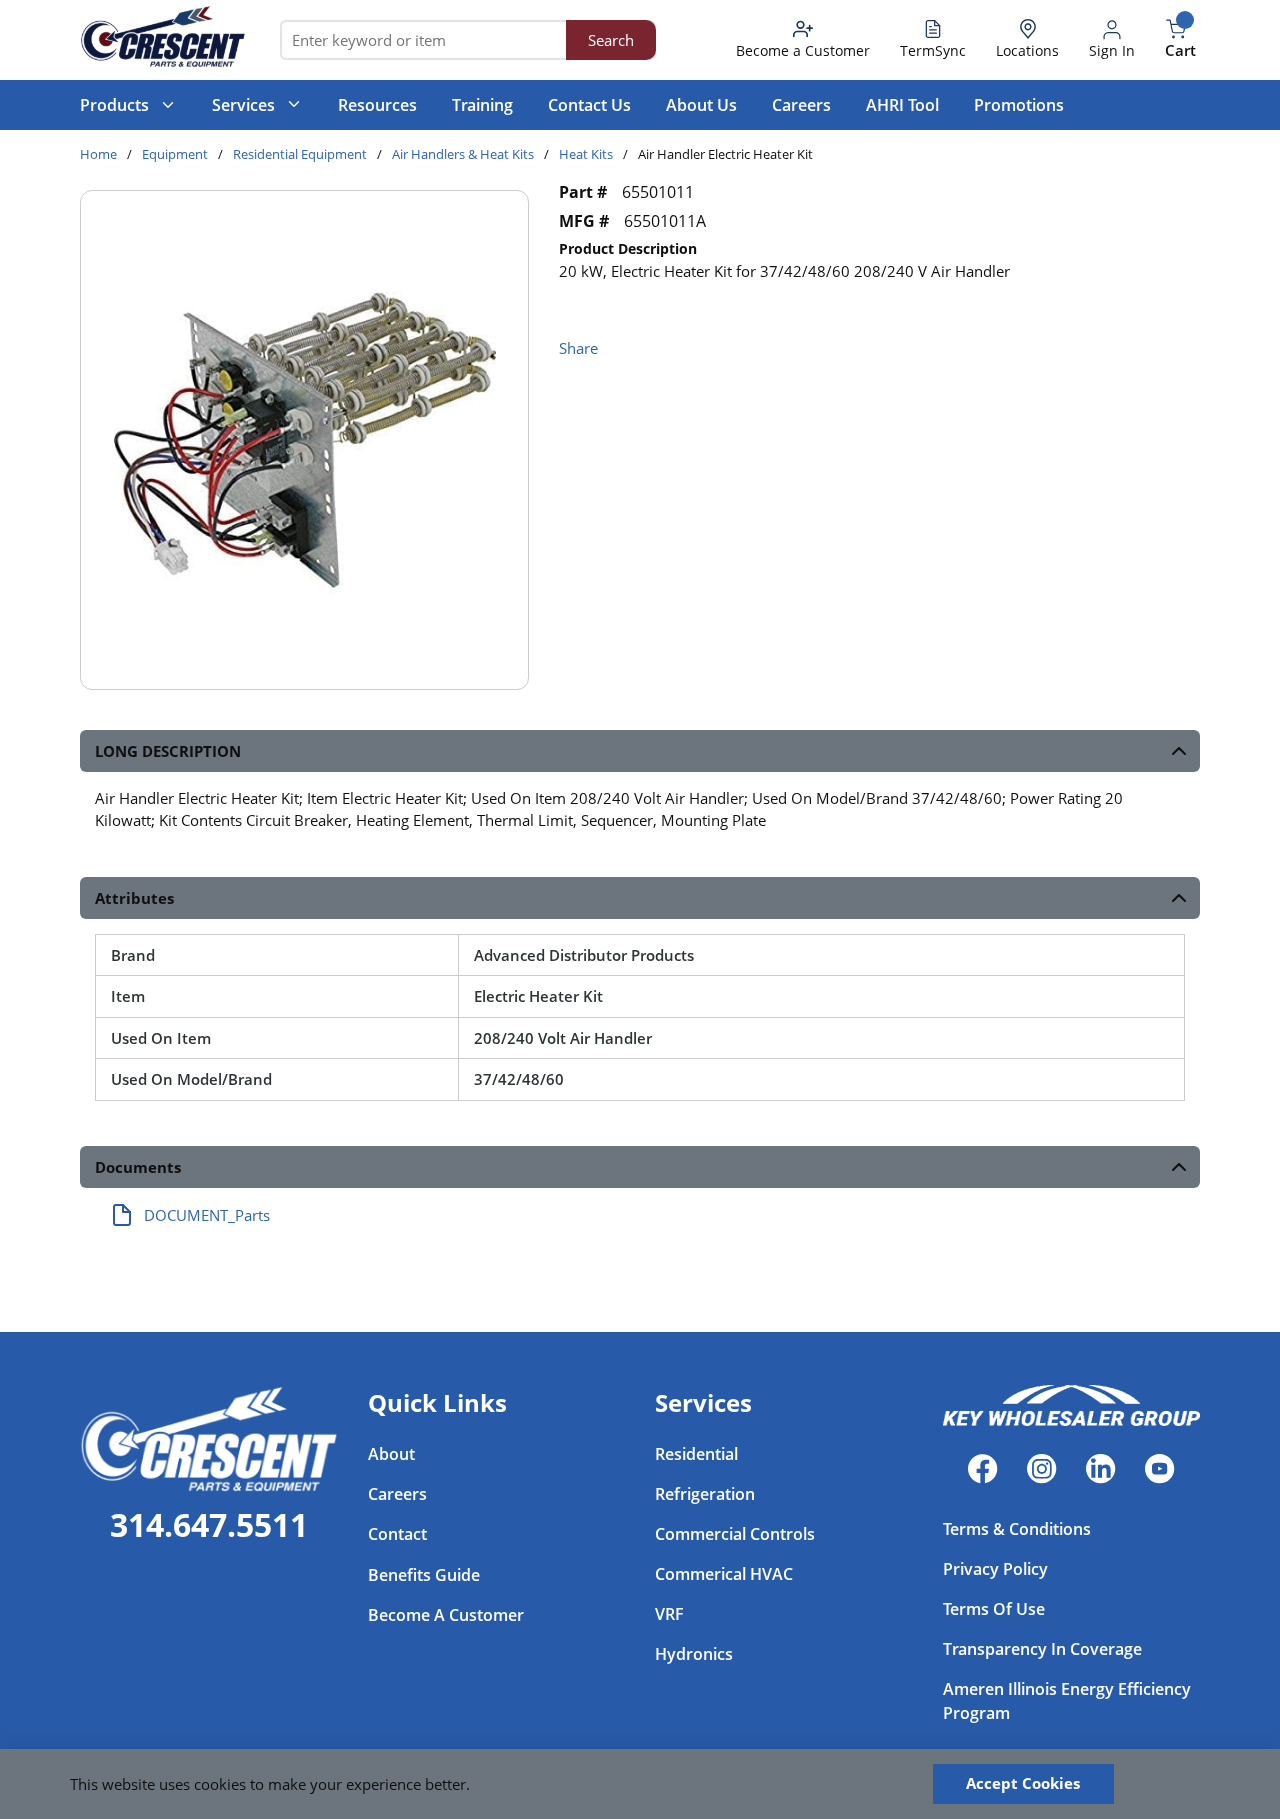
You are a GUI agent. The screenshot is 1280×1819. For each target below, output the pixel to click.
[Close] (1167, 1784)
